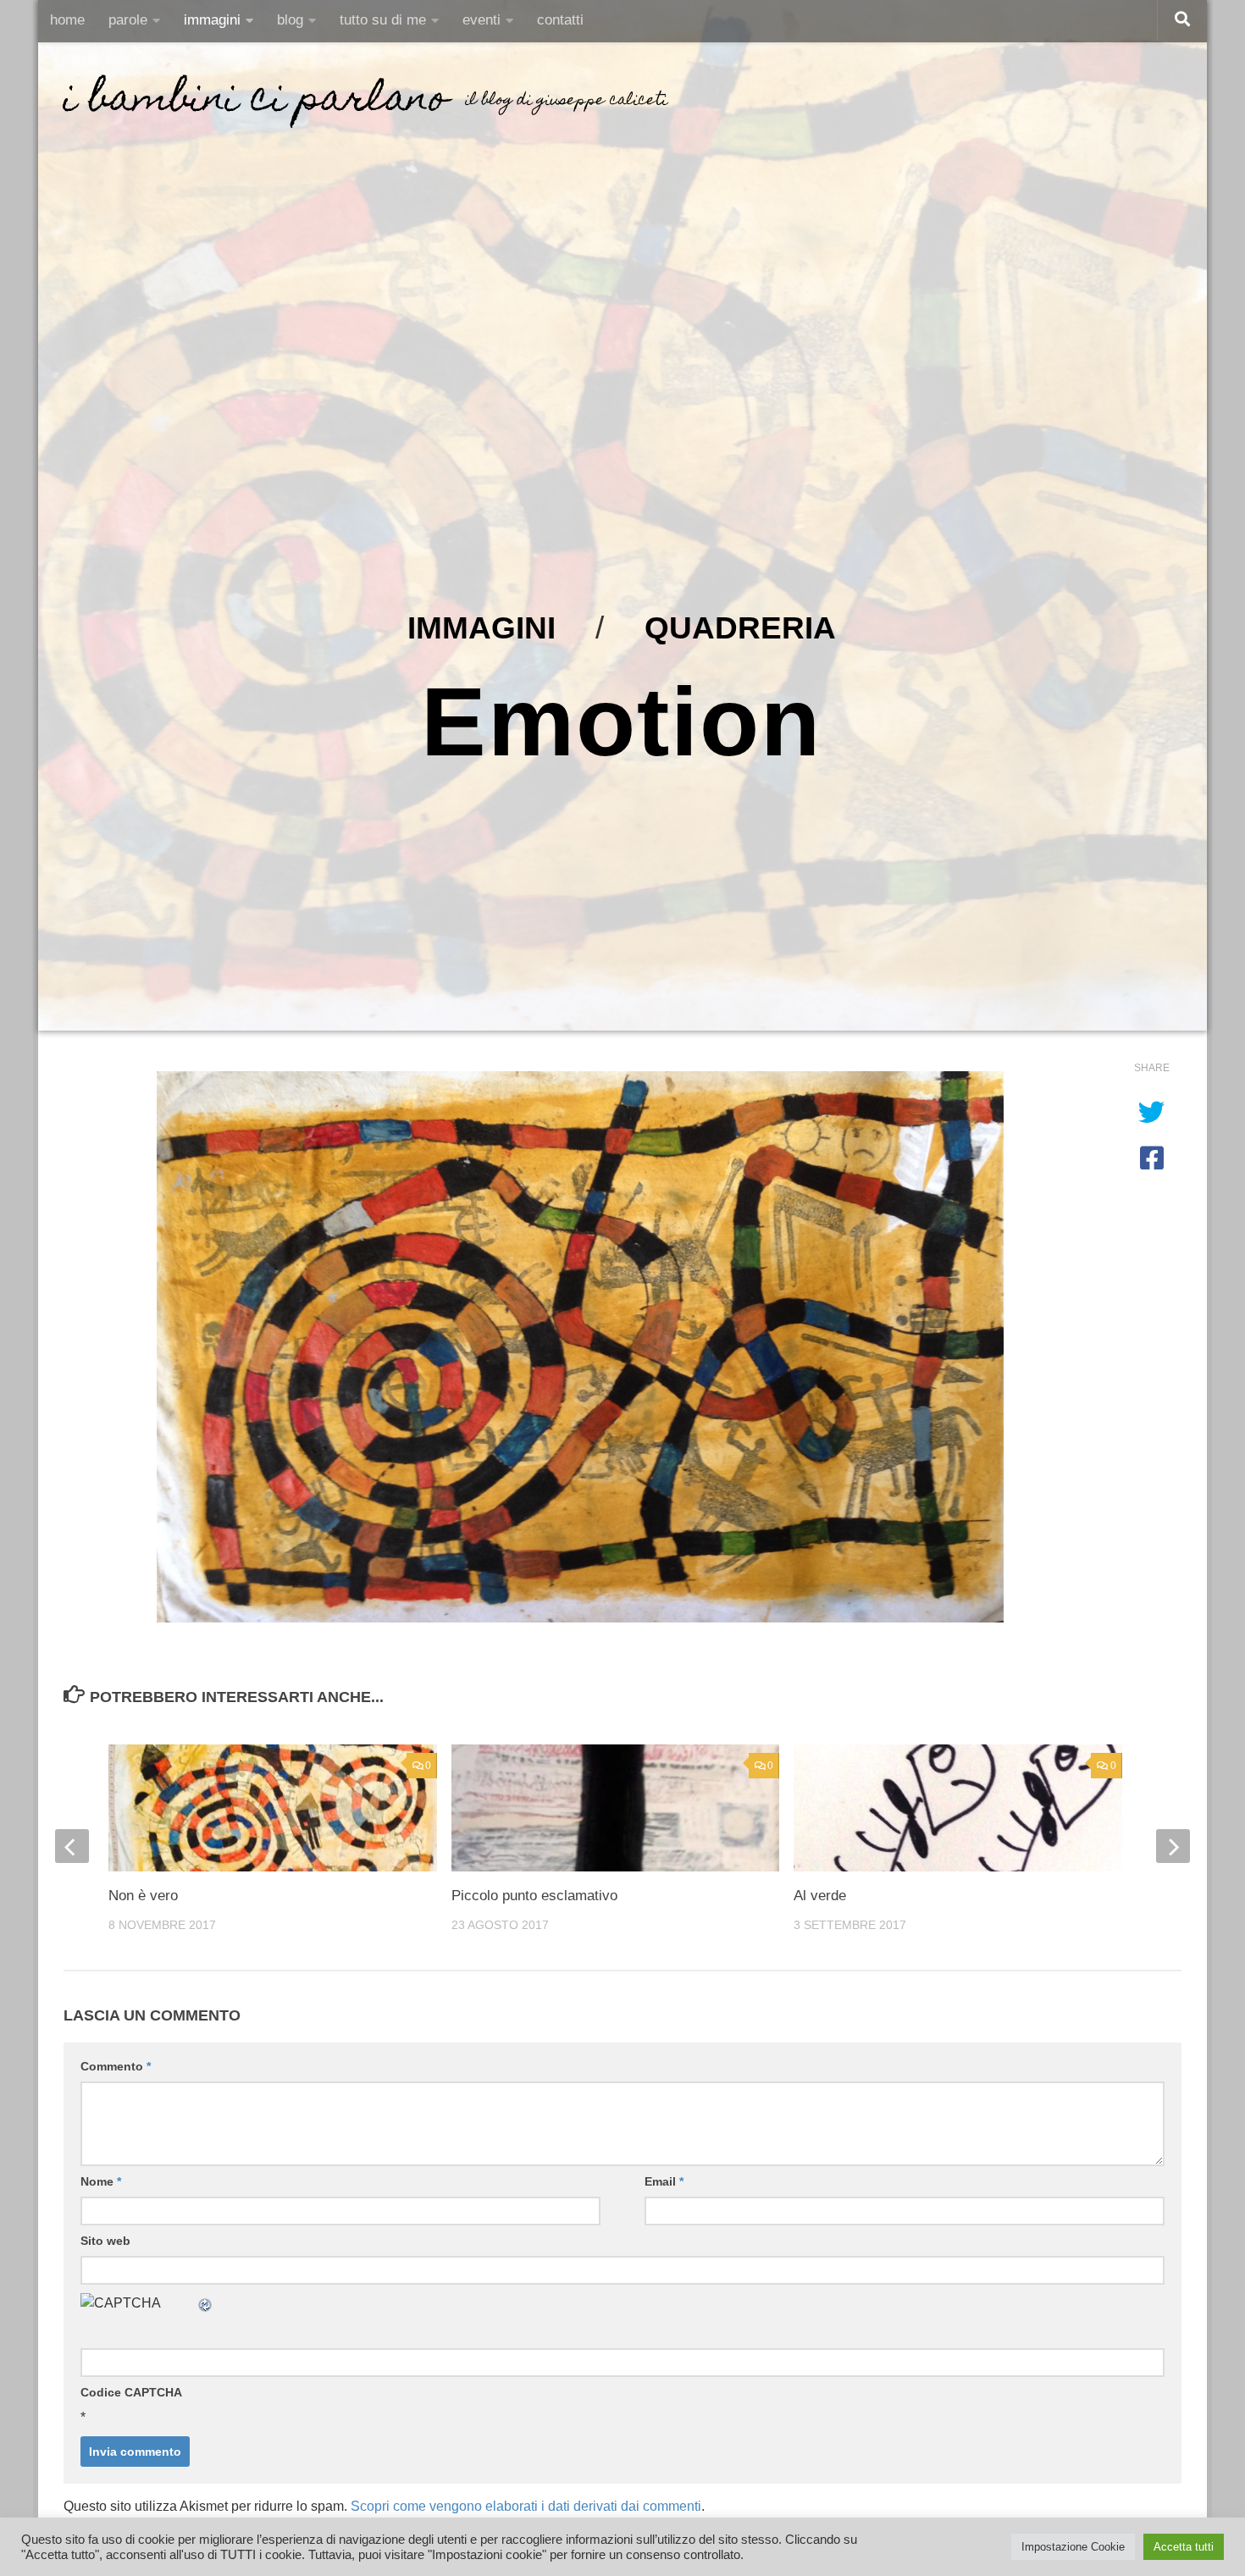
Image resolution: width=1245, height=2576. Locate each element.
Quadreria (740, 627)
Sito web (105, 2241)
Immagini (481, 627)
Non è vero (143, 1896)
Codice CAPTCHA (131, 2392)
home (67, 20)
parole (128, 20)
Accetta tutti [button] (1184, 2547)
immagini (212, 20)
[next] (1173, 1846)
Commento (116, 2066)
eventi (481, 20)
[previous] (72, 1846)
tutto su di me (383, 20)
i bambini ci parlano (256, 102)
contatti (560, 20)
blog (290, 20)
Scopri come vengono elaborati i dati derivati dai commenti (526, 2506)
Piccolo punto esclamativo (534, 1896)
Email (664, 2181)
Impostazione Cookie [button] (1073, 2547)
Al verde (820, 1896)
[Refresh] (206, 2303)
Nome (101, 2181)
